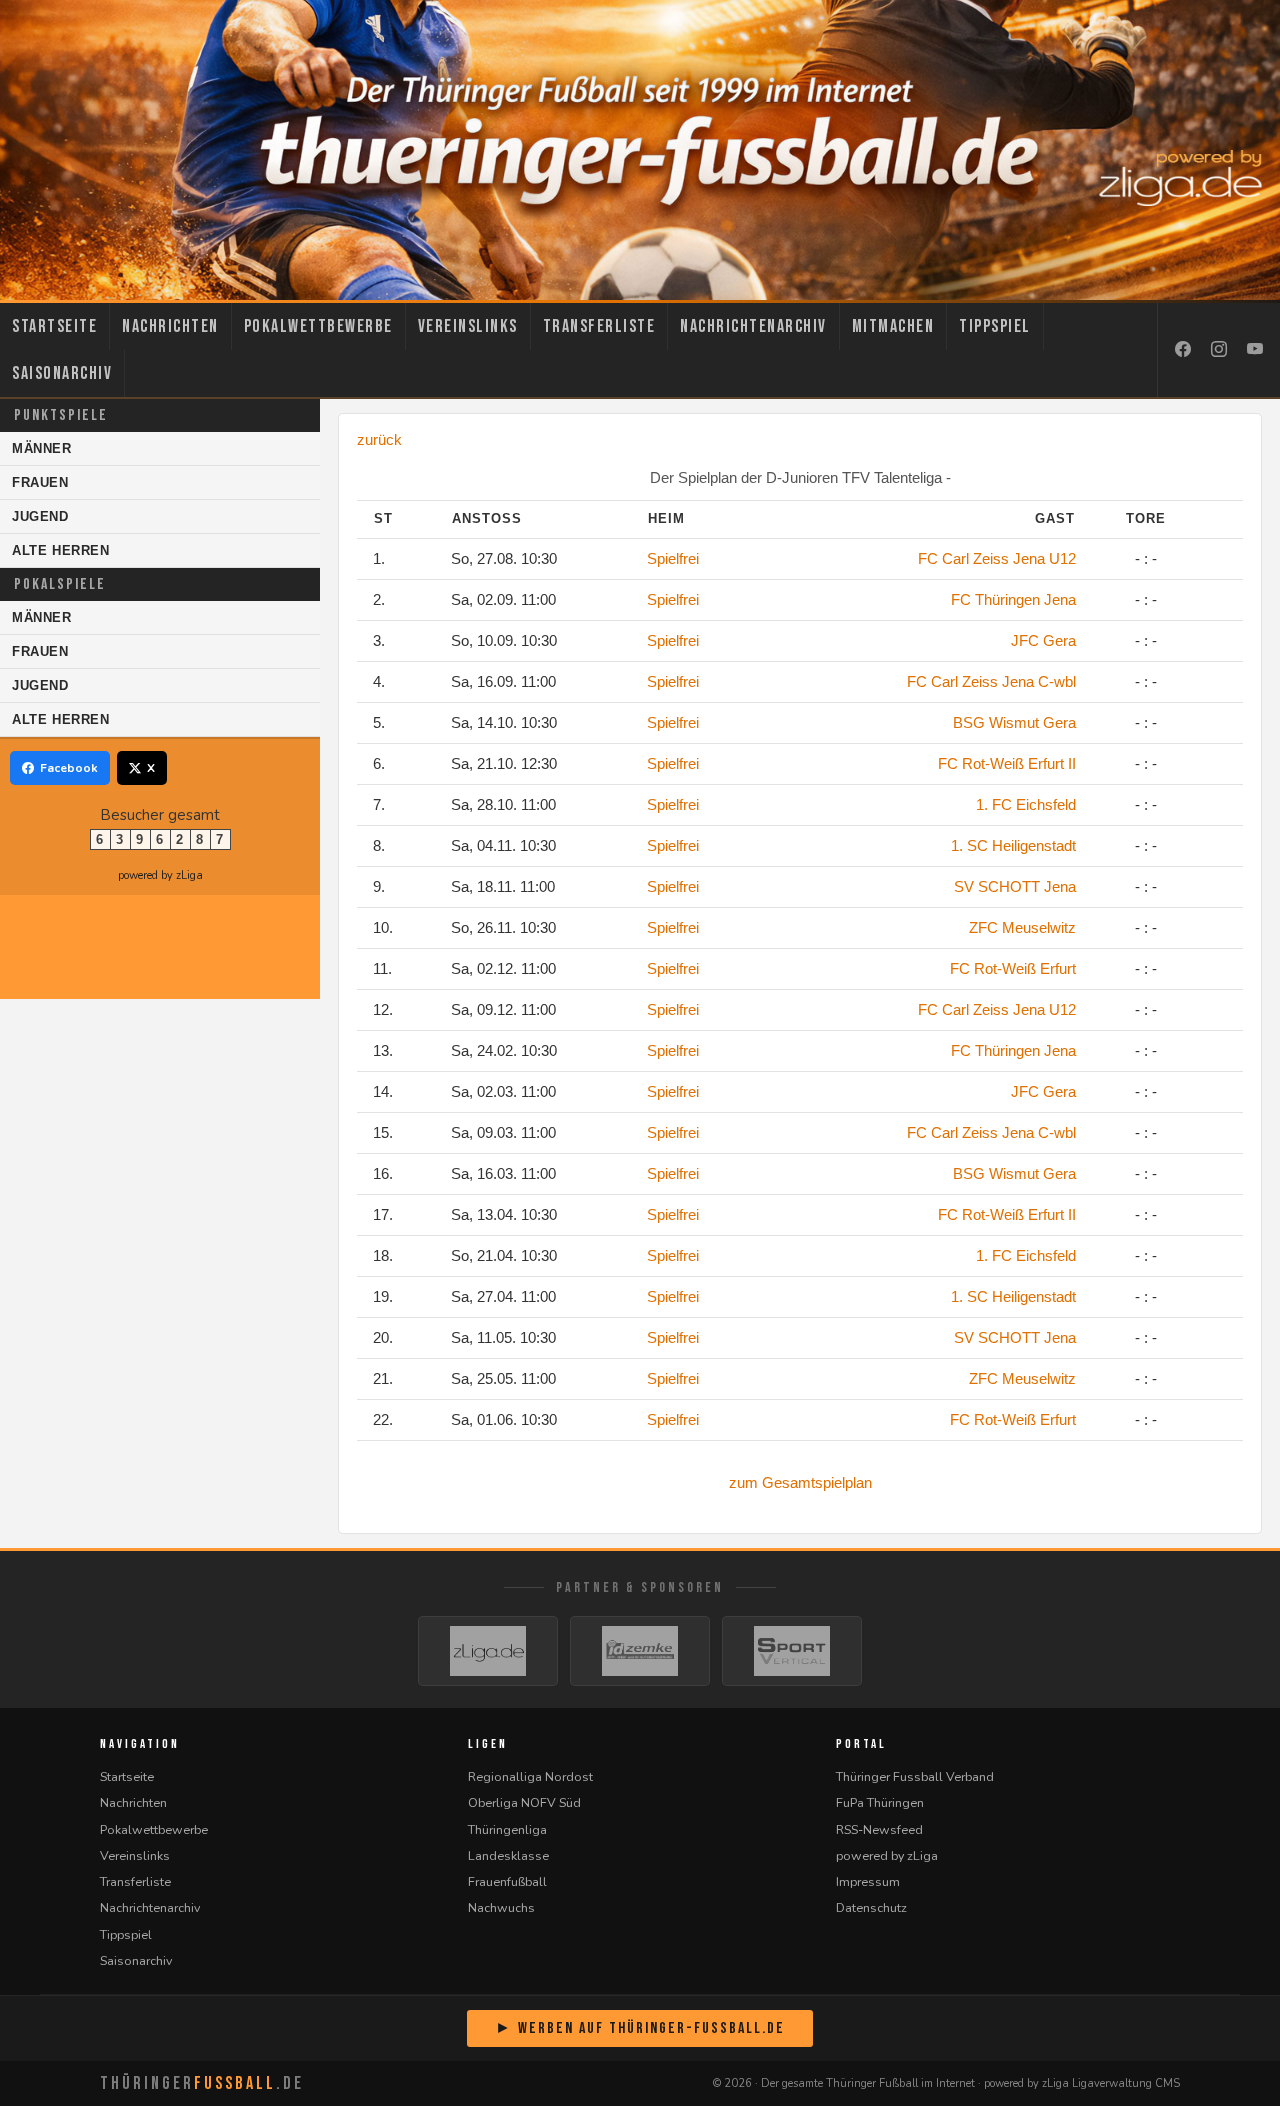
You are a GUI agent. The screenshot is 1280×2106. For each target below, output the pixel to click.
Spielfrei (673, 558)
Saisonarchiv (62, 373)
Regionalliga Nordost (530, 1776)
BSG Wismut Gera (1014, 722)
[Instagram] (1219, 350)
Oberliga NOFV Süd (524, 1802)
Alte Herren (61, 550)
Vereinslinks (468, 326)
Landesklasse (508, 1855)
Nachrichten (170, 326)
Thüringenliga (507, 1829)
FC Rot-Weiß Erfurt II (1007, 763)
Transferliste (599, 326)
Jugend (40, 516)
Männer (42, 448)
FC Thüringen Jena (1013, 599)
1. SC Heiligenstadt (1013, 845)
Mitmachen (893, 326)
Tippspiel (995, 326)
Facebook (69, 768)
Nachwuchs (501, 1907)
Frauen (40, 482)
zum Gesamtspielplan (800, 1482)
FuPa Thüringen (880, 1802)
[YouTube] (1255, 350)
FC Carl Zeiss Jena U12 (997, 558)
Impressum (868, 1881)
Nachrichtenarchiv (753, 326)
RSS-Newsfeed (879, 1829)
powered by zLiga (160, 875)
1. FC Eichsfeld (1026, 804)
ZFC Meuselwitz (1022, 927)
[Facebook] (1183, 350)
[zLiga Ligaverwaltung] (488, 1651)
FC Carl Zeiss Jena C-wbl (991, 681)
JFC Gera (1043, 640)
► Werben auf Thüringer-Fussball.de (640, 2028)
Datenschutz (871, 1907)
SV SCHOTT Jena (1015, 886)
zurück (379, 439)
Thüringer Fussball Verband (915, 1776)
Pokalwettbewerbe (318, 326)
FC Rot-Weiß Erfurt (1013, 968)
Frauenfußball (507, 1881)
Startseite (54, 326)
